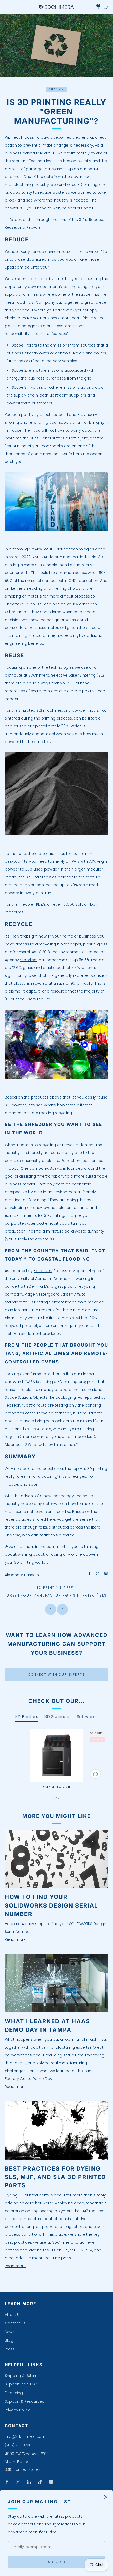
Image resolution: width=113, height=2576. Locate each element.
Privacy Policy (17, 2410)
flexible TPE (30, 904)
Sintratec (84, 1595)
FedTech (13, 1405)
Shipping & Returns (22, 2376)
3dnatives (43, 1271)
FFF (70, 1588)
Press (10, 2349)
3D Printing (49, 1588)
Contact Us (15, 2323)
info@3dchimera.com (25, 2436)
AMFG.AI (40, 557)
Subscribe (56, 2562)
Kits (24, 861)
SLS (103, 1595)
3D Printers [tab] (27, 1717)
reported (28, 960)
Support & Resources (24, 2401)
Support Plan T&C (21, 2384)
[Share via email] (106, 1573)
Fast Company (41, 302)
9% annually (82, 983)
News (10, 2332)
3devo (56, 1168)
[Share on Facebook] (90, 1573)
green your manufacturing (37, 1595)
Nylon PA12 (70, 861)
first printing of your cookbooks (34, 446)
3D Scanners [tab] (57, 1717)
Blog (9, 2340)
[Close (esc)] (106, 2497)
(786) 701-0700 (18, 2445)
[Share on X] (98, 1573)
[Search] (106, 7)
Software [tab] (86, 1717)
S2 (28, 877)
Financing (14, 2393)
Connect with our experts (56, 1674)
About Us (13, 2315)
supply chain (17, 294)
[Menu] (7, 7)
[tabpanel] (56, 1765)
